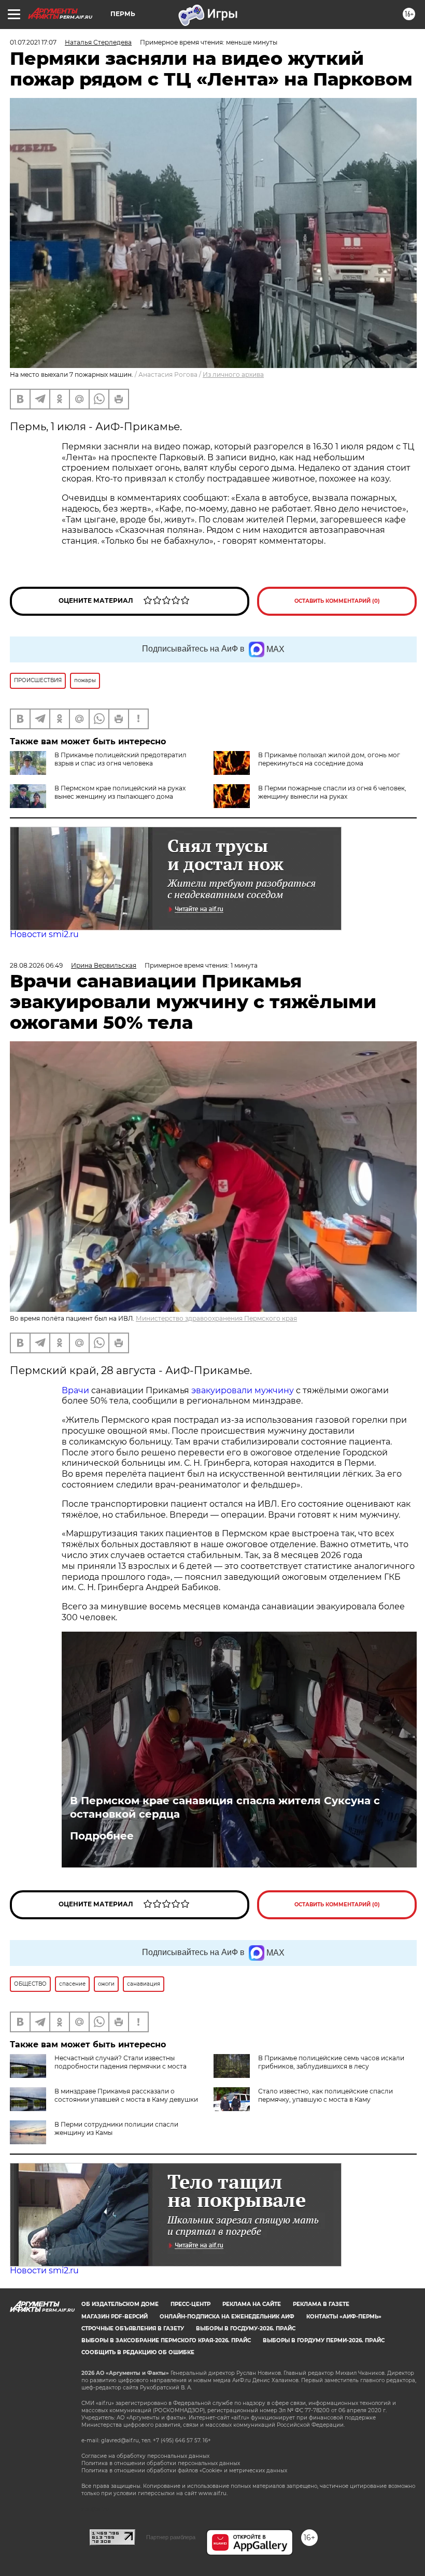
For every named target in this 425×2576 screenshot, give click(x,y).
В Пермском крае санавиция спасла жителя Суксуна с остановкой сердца (225, 1807)
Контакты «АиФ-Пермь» (344, 2317)
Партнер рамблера (171, 2537)
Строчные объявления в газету (133, 2329)
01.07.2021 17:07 (33, 42)
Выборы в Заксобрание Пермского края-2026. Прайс (166, 2340)
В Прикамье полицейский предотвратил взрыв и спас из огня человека (121, 759)
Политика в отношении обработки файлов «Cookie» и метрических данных (184, 2471)
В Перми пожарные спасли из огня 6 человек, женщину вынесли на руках (332, 792)
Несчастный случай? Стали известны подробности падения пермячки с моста (121, 2062)
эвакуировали (222, 1390)
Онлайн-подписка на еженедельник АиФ (227, 2317)
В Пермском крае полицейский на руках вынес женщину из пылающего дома (120, 792)
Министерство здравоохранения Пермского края (216, 1318)
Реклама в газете (321, 2304)
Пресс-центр (190, 2304)
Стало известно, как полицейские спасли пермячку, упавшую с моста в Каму (325, 2095)
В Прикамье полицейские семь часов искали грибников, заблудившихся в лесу (331, 2062)
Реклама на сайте (252, 2304)
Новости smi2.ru (44, 934)
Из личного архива (233, 374)
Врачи (75, 1390)
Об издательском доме (120, 2304)
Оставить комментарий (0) (337, 601)
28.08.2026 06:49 (36, 965)
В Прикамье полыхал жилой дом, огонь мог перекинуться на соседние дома (329, 759)
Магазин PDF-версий (115, 2317)
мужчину (274, 1390)
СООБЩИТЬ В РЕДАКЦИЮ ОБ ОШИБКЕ (138, 2352)
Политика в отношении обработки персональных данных (161, 2463)
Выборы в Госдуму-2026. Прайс (246, 2329)
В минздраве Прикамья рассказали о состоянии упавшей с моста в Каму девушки (126, 2095)
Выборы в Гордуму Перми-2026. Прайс (324, 2340)
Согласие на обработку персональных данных (145, 2456)
